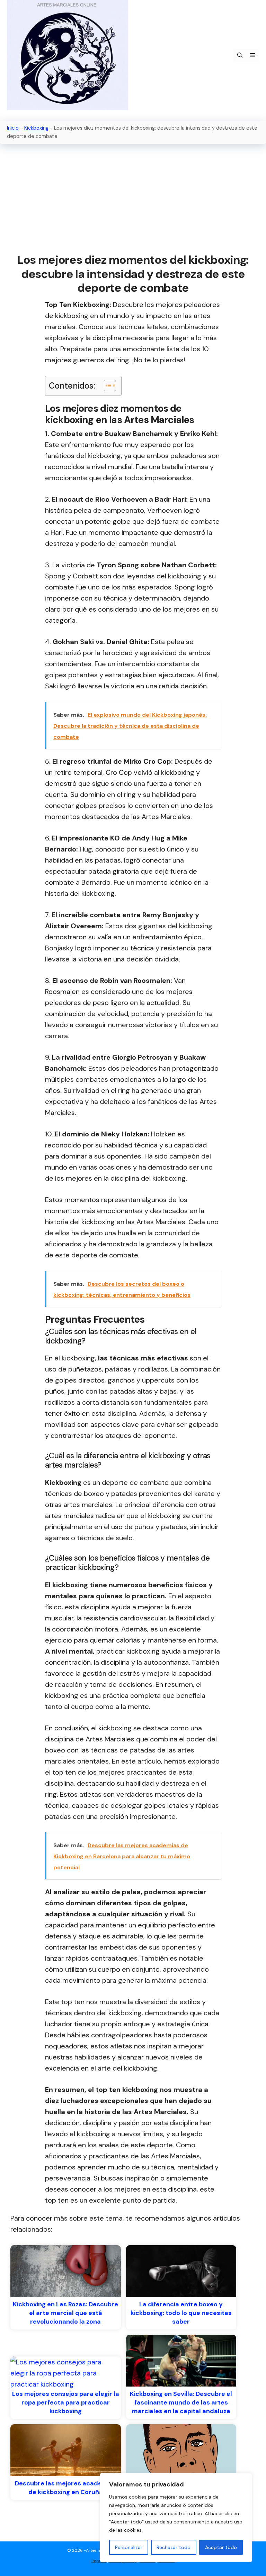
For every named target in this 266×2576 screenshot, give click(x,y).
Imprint (99, 2561)
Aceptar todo (221, 2547)
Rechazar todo (174, 2547)
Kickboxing (36, 128)
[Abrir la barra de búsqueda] (240, 55)
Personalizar (129, 2547)
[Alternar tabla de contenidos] (107, 385)
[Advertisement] (133, 199)
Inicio (13, 128)
